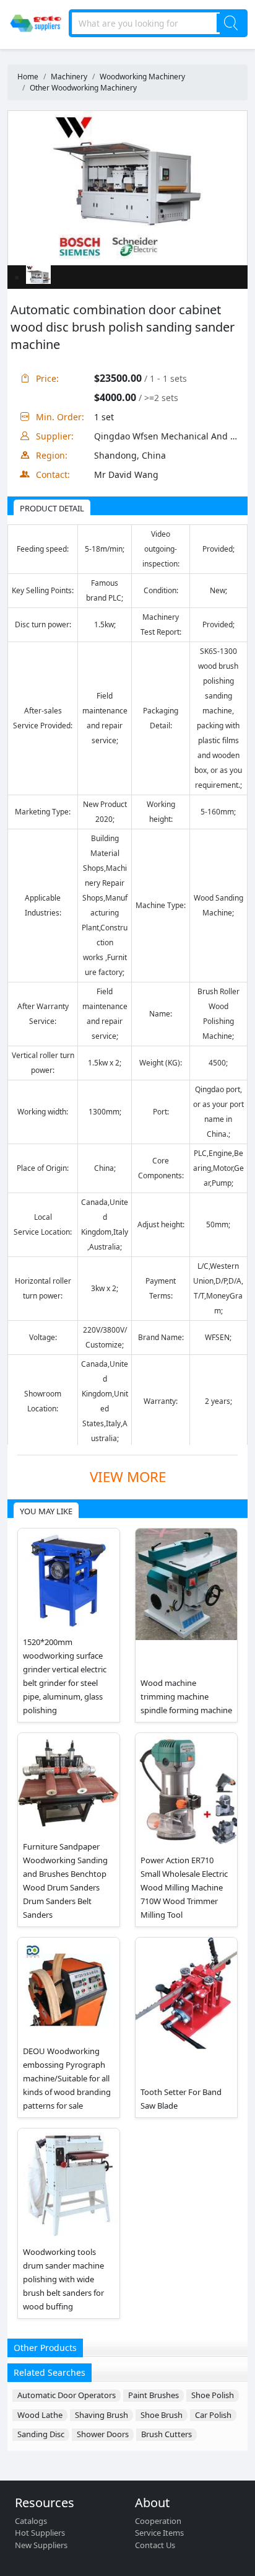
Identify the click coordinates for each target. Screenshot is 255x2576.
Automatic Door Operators (67, 2395)
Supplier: (55, 436)
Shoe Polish (213, 2395)
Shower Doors (103, 2434)
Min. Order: (60, 417)
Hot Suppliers (40, 2533)
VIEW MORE (128, 1477)
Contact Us (155, 2545)
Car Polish (213, 2415)
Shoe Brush (162, 2415)
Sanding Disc (41, 2434)
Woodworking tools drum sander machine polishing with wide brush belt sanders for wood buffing (63, 2279)
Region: (52, 455)
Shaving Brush (102, 2415)
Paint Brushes (153, 2395)
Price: (47, 378)
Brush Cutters (166, 2434)
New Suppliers (41, 2545)
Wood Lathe (40, 2415)
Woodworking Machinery (142, 77)
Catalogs (31, 2521)
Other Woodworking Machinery (83, 88)
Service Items (159, 2533)
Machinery (69, 77)
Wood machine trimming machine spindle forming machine (186, 1696)
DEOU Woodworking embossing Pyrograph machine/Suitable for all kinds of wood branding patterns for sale (67, 2078)
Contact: (53, 474)
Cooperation (158, 2521)
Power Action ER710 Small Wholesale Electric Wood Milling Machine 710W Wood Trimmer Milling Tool (184, 1887)
